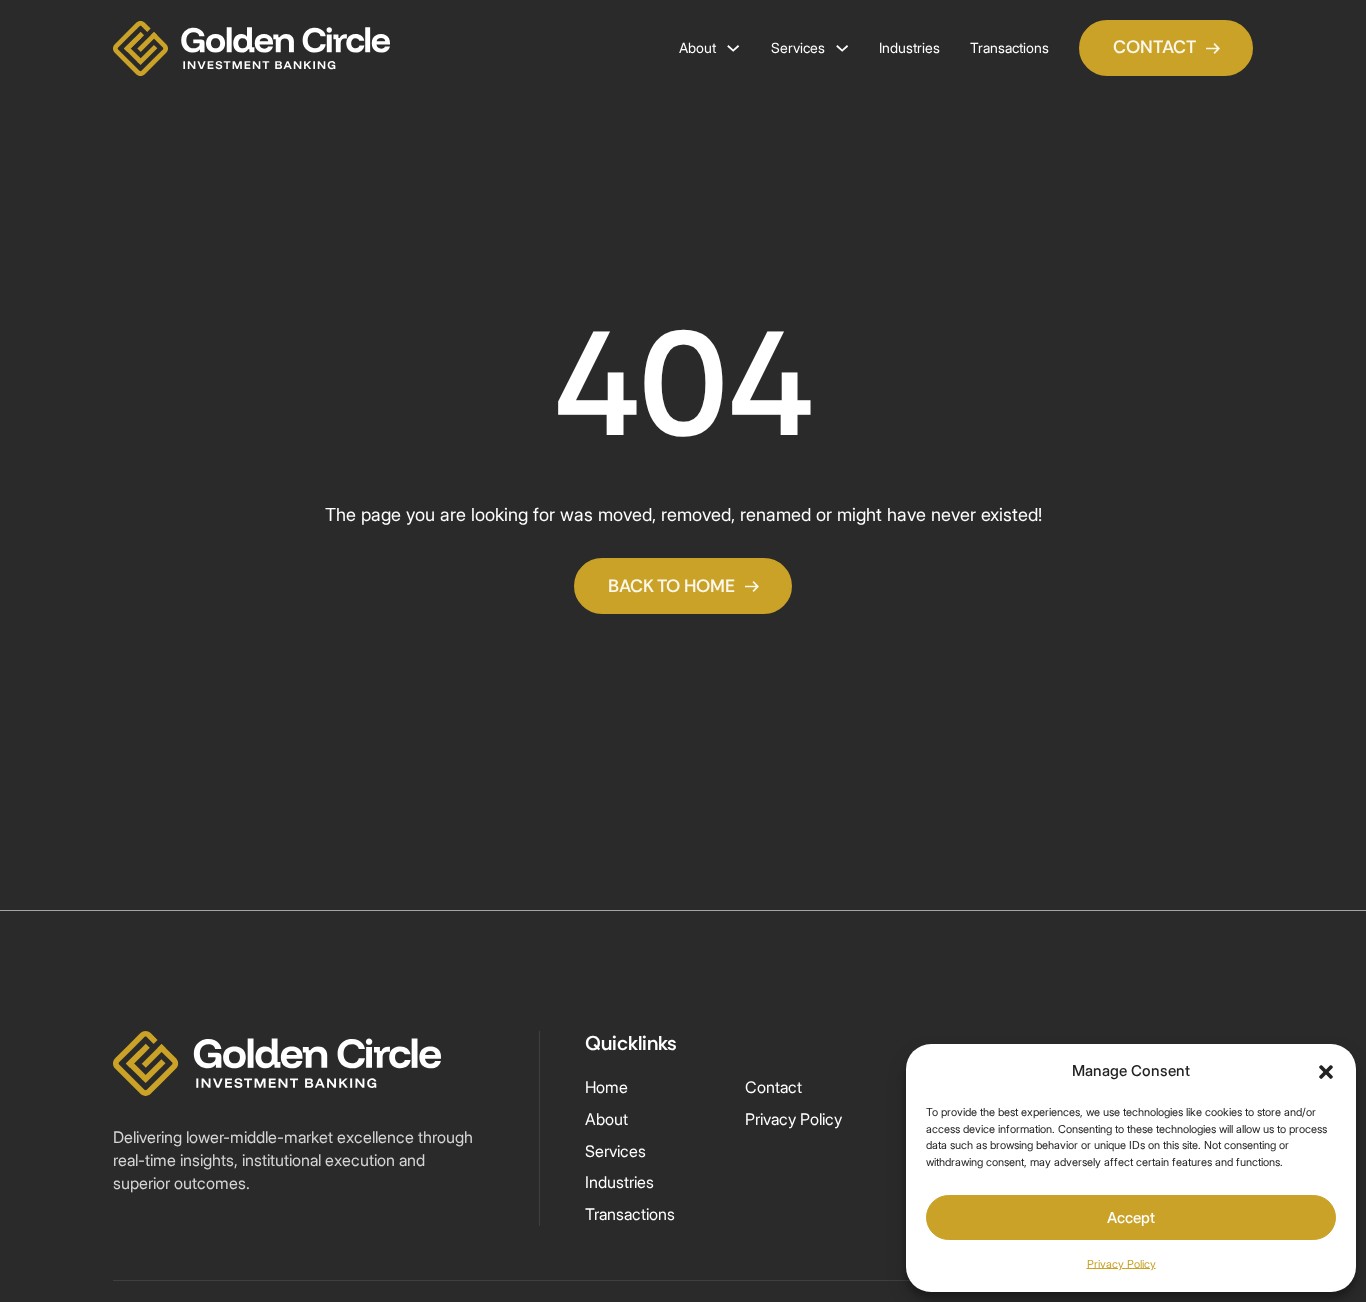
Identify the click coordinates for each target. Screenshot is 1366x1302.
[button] (1326, 1072)
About (697, 47)
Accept (1131, 1217)
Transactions (1009, 47)
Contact (773, 1087)
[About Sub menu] (733, 48)
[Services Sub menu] (842, 48)
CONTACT (1154, 47)
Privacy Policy (1121, 1264)
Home (606, 1087)
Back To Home (671, 586)
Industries (909, 47)
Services (798, 47)
